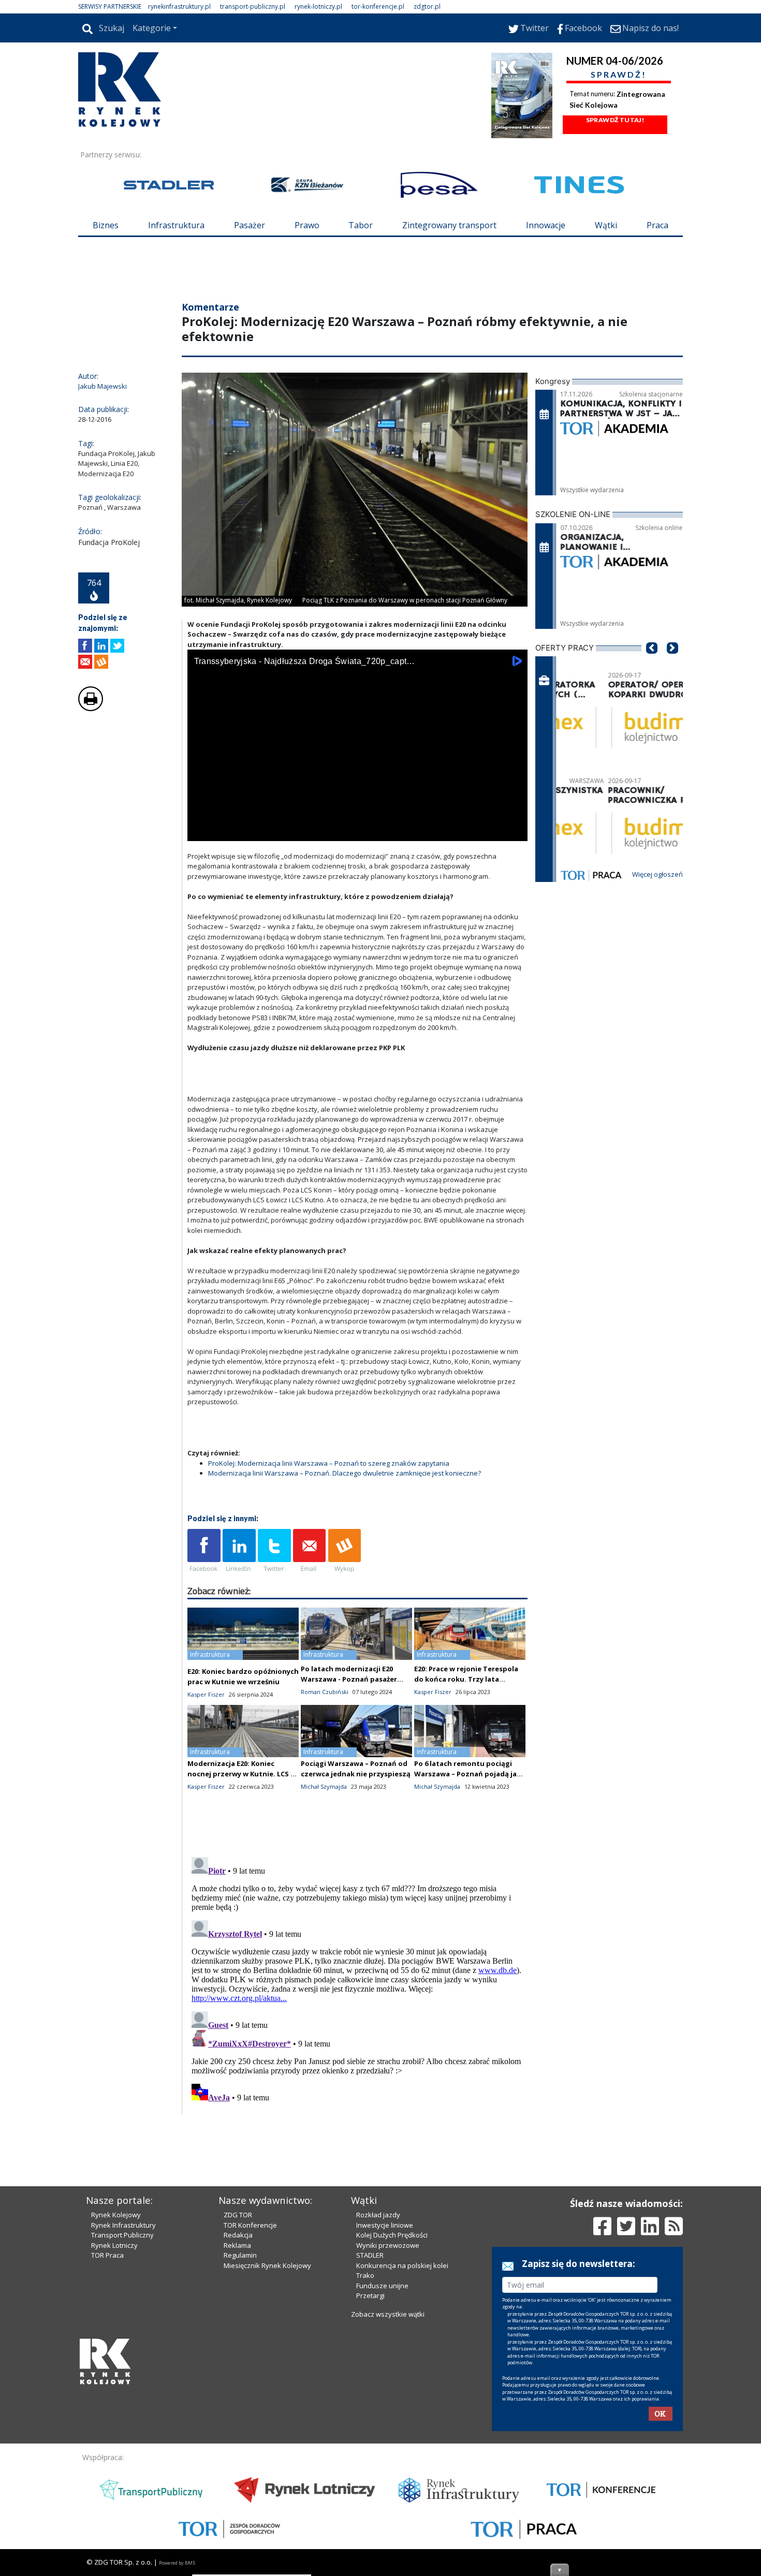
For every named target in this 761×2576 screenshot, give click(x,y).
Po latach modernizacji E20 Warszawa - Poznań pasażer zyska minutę (349, 1679)
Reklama (237, 2245)
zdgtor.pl (427, 6)
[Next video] (228, 831)
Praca (657, 225)
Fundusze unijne (382, 2286)
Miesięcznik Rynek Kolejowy (267, 2265)
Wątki (606, 225)
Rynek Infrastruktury (123, 2225)
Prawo (307, 225)
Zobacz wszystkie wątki (388, 2314)
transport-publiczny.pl (253, 6)
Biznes (106, 225)
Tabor (361, 225)
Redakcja (238, 2235)
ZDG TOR (238, 2215)
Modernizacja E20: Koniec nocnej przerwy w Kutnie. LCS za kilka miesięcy (243, 1774)
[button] (652, 664)
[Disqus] (358, 1982)
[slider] (357, 820)
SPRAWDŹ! (619, 74)
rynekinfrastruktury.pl (179, 6)
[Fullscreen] (514, 831)
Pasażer (250, 225)
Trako (365, 2275)
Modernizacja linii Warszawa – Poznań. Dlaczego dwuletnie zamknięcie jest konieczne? (345, 1473)
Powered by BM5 (177, 2563)
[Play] (201, 831)
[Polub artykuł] (85, 646)
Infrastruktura (176, 225)
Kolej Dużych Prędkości (392, 2235)
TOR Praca (107, 2255)
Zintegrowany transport (449, 225)
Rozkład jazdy (378, 2215)
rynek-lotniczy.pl (318, 6)
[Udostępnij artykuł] (101, 646)
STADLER (370, 2255)
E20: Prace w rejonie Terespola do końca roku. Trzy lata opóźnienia (466, 1679)
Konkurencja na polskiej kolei (402, 2265)
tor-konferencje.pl (378, 6)
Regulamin (240, 2255)
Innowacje (546, 225)
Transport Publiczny (122, 2235)
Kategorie (152, 28)
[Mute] (255, 831)
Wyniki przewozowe (388, 2245)
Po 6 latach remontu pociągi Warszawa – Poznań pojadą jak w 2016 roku (467, 1774)
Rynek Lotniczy (114, 2245)
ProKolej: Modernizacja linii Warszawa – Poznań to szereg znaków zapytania (329, 1463)
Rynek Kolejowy (116, 2215)
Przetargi (370, 2295)
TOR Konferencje (250, 2225)
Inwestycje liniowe (385, 2225)
